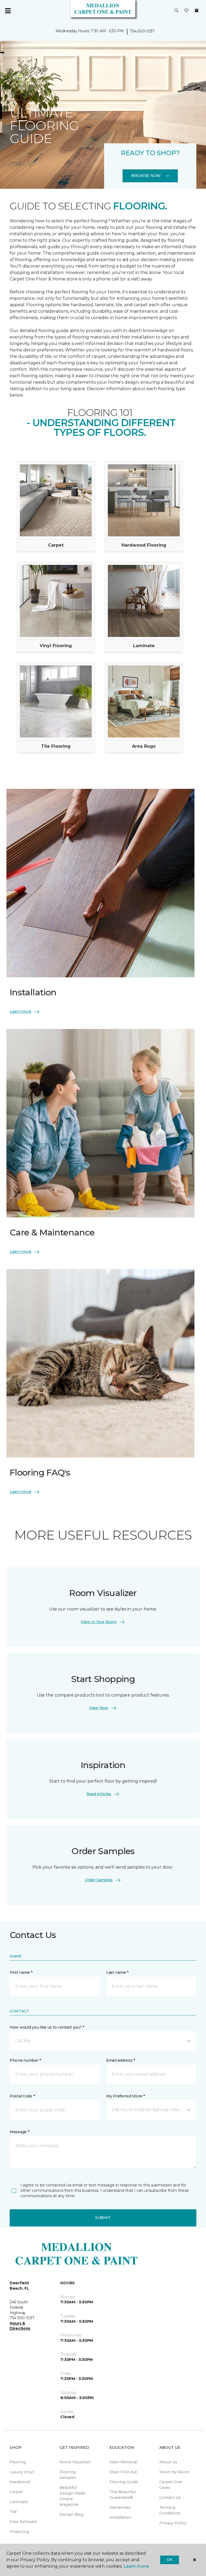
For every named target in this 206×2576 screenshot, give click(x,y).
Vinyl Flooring (56, 646)
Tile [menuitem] (13, 2512)
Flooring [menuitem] (18, 2462)
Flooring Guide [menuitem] (124, 2482)
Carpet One (21, 77)
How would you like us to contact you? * (47, 2027)
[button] (176, 11)
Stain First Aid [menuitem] (123, 2472)
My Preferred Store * (125, 2096)
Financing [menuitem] (19, 2532)
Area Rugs (144, 746)
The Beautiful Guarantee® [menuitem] (123, 2495)
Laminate (144, 646)
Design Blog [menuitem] (71, 2514)
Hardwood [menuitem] (20, 2482)
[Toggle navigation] (8, 11)
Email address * (121, 2060)
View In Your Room (99, 1622)
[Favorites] (186, 11)
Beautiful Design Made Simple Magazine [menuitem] (72, 2496)
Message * (19, 2132)
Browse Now (146, 176)
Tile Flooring (56, 746)
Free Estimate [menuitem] (23, 2522)
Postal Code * (22, 2096)
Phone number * (25, 2060)
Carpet (56, 545)
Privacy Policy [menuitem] (173, 2523)
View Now (99, 1708)
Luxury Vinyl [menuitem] (22, 2472)
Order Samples (99, 1880)
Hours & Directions (20, 2326)
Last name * (117, 1972)
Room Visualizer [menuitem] (75, 2462)
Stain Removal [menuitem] (123, 2462)
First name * (21, 1972)
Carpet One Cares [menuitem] (171, 2485)
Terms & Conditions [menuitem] (170, 2510)
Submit (103, 2218)
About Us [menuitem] (168, 2462)
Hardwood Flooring (144, 545)
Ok (169, 2560)
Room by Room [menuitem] (174, 2472)
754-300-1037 (142, 31)
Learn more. (136, 2566)
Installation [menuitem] (120, 2517)
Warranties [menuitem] (120, 2507)
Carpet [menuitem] (16, 2492)
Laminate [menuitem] (19, 2502)
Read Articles (99, 1794)
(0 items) (197, 10)
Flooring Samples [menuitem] (68, 2475)
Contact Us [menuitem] (170, 2497)
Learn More (21, 1011)
